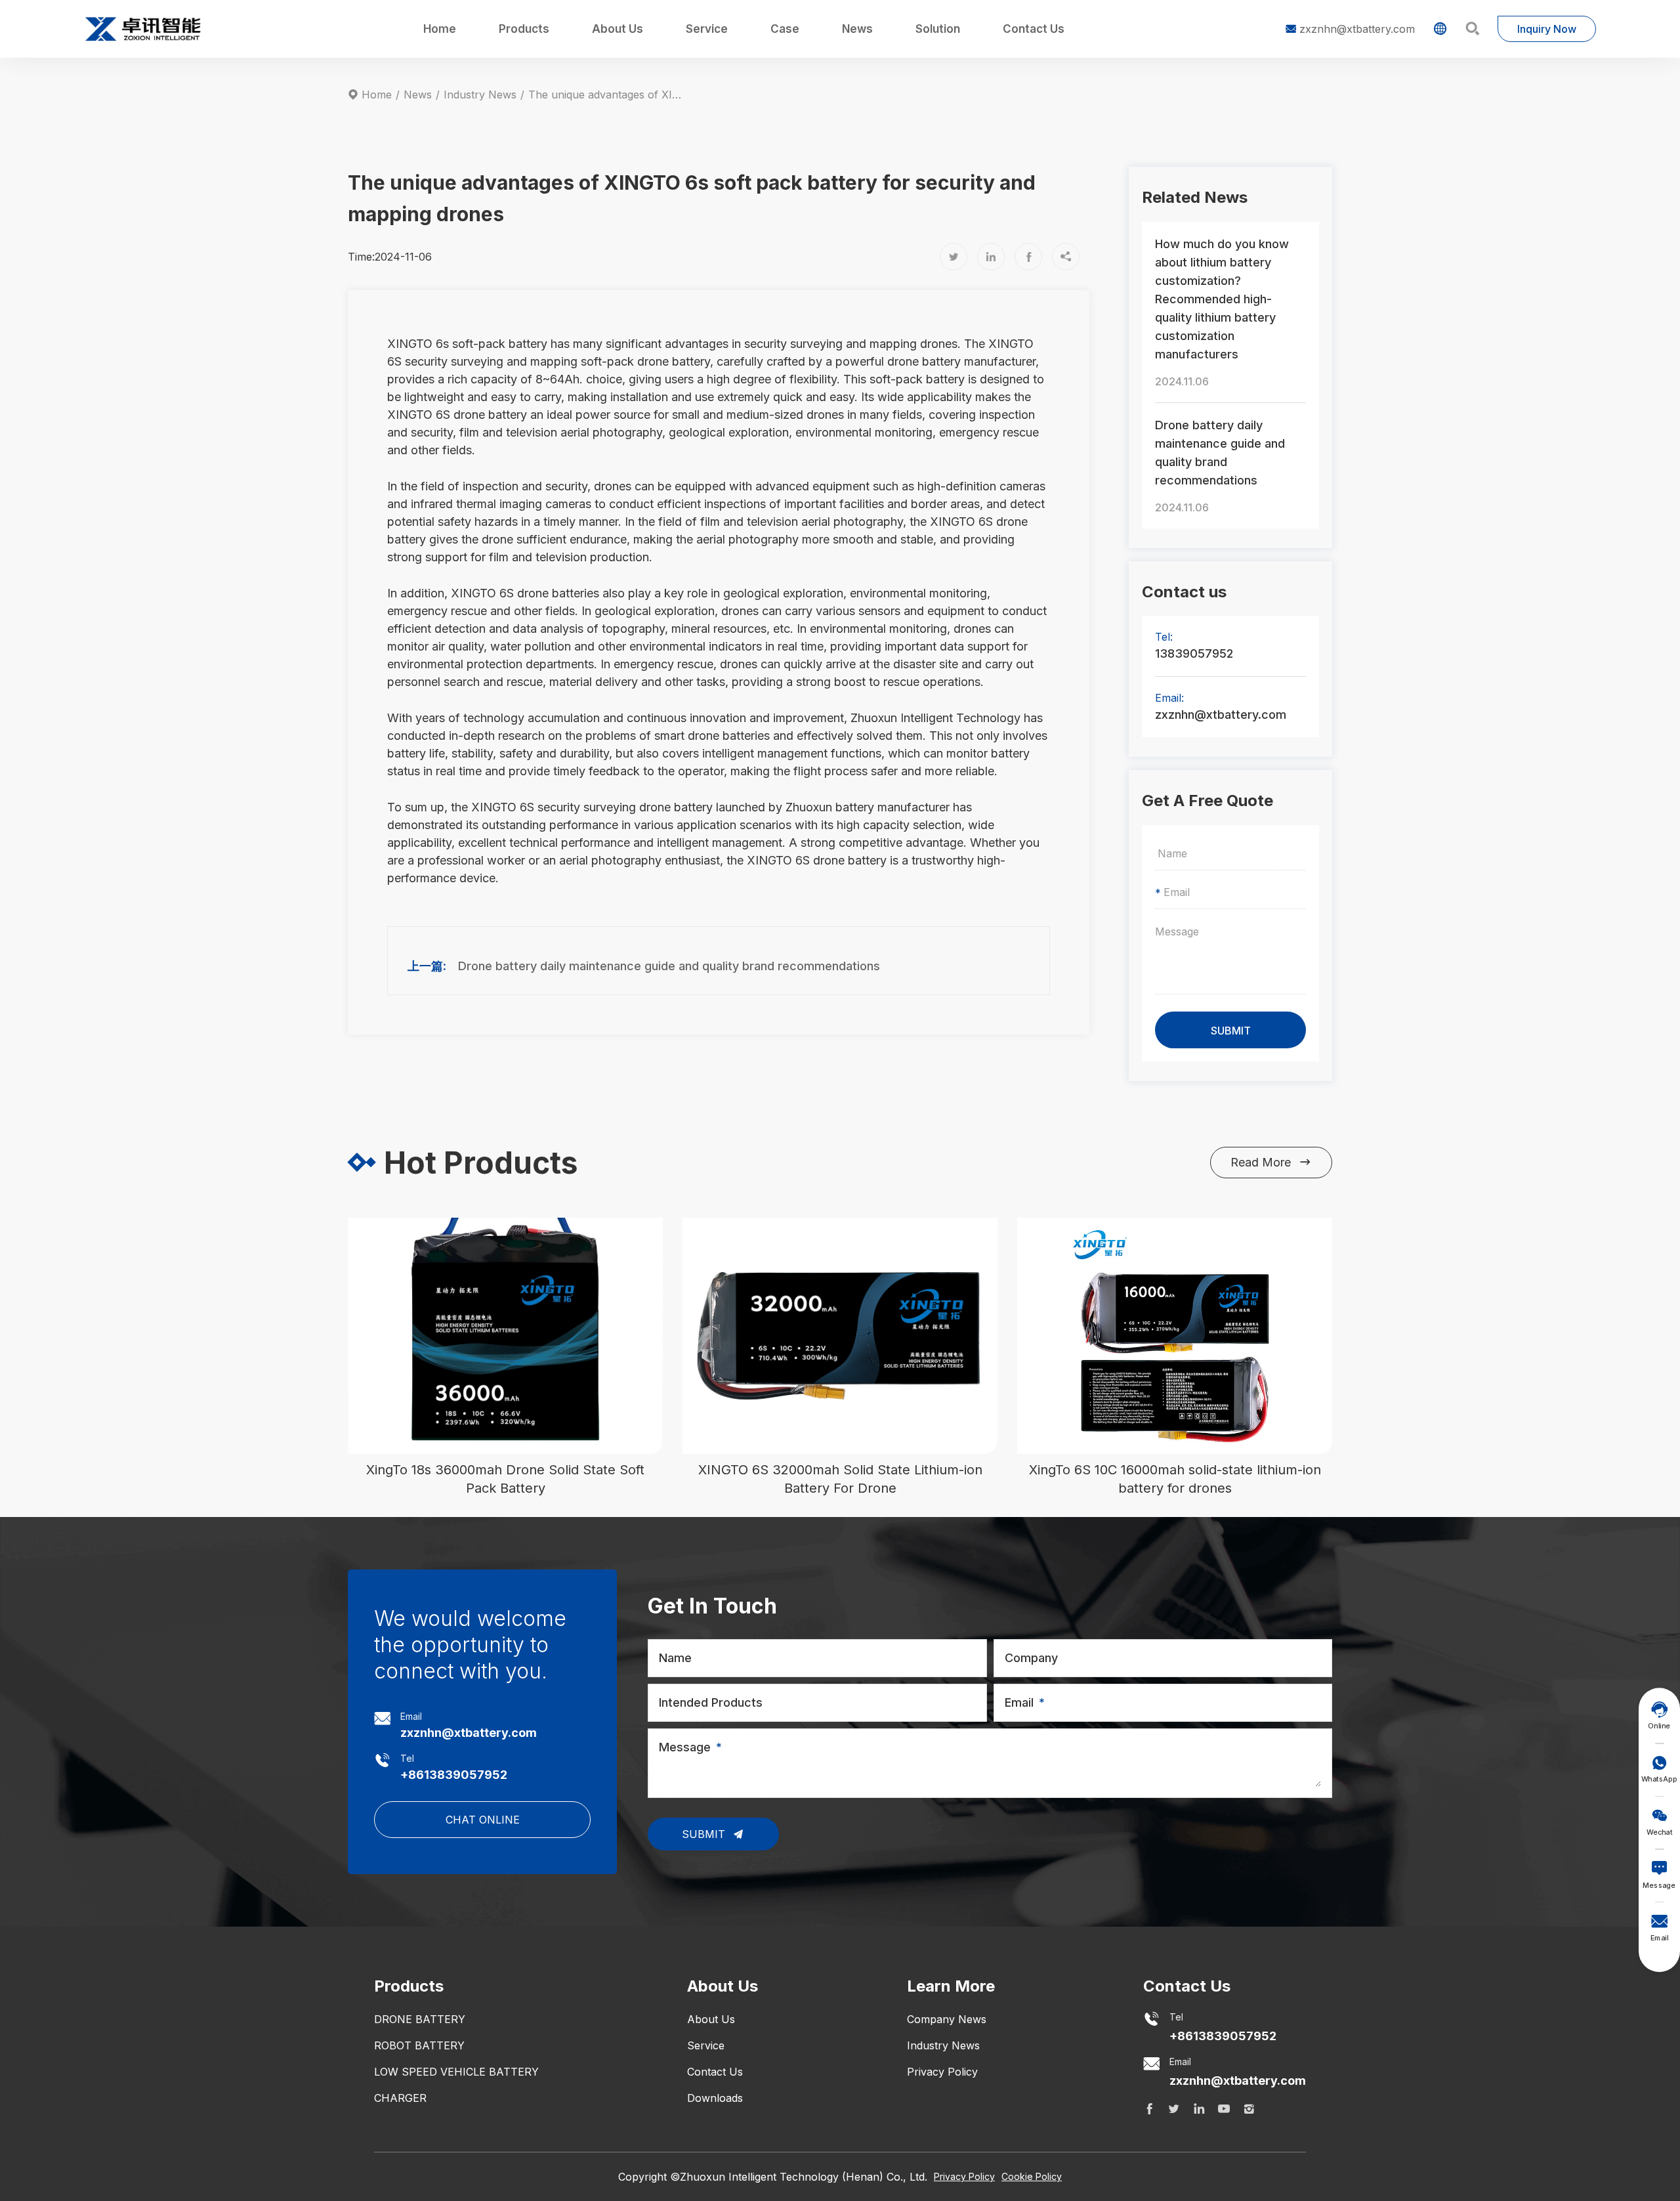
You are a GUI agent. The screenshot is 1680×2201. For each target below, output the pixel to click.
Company (1031, 1658)
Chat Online (483, 1820)
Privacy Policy (942, 2072)
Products (524, 29)
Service (707, 29)
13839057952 (1194, 653)
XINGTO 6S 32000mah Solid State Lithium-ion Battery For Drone (840, 1479)
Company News (947, 2019)
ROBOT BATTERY (419, 2045)
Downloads (715, 2098)
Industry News (480, 95)
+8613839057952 (454, 1775)
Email (1019, 1702)
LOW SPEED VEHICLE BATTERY (456, 2072)
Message (685, 1747)
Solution (938, 29)
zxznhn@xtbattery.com (1350, 29)
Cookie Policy (1032, 2176)
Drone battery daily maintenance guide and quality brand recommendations (669, 966)
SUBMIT (1231, 1031)
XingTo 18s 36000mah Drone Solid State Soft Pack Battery (505, 1479)
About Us (618, 29)
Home (440, 29)
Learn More (951, 1986)
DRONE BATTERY (420, 2019)
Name (675, 1658)
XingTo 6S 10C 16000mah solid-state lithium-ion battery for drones (1175, 1479)
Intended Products (711, 1702)
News (857, 29)
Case (785, 29)
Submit (705, 1834)
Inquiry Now (1547, 29)
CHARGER (400, 2098)
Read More (1271, 1162)
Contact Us (1034, 29)
